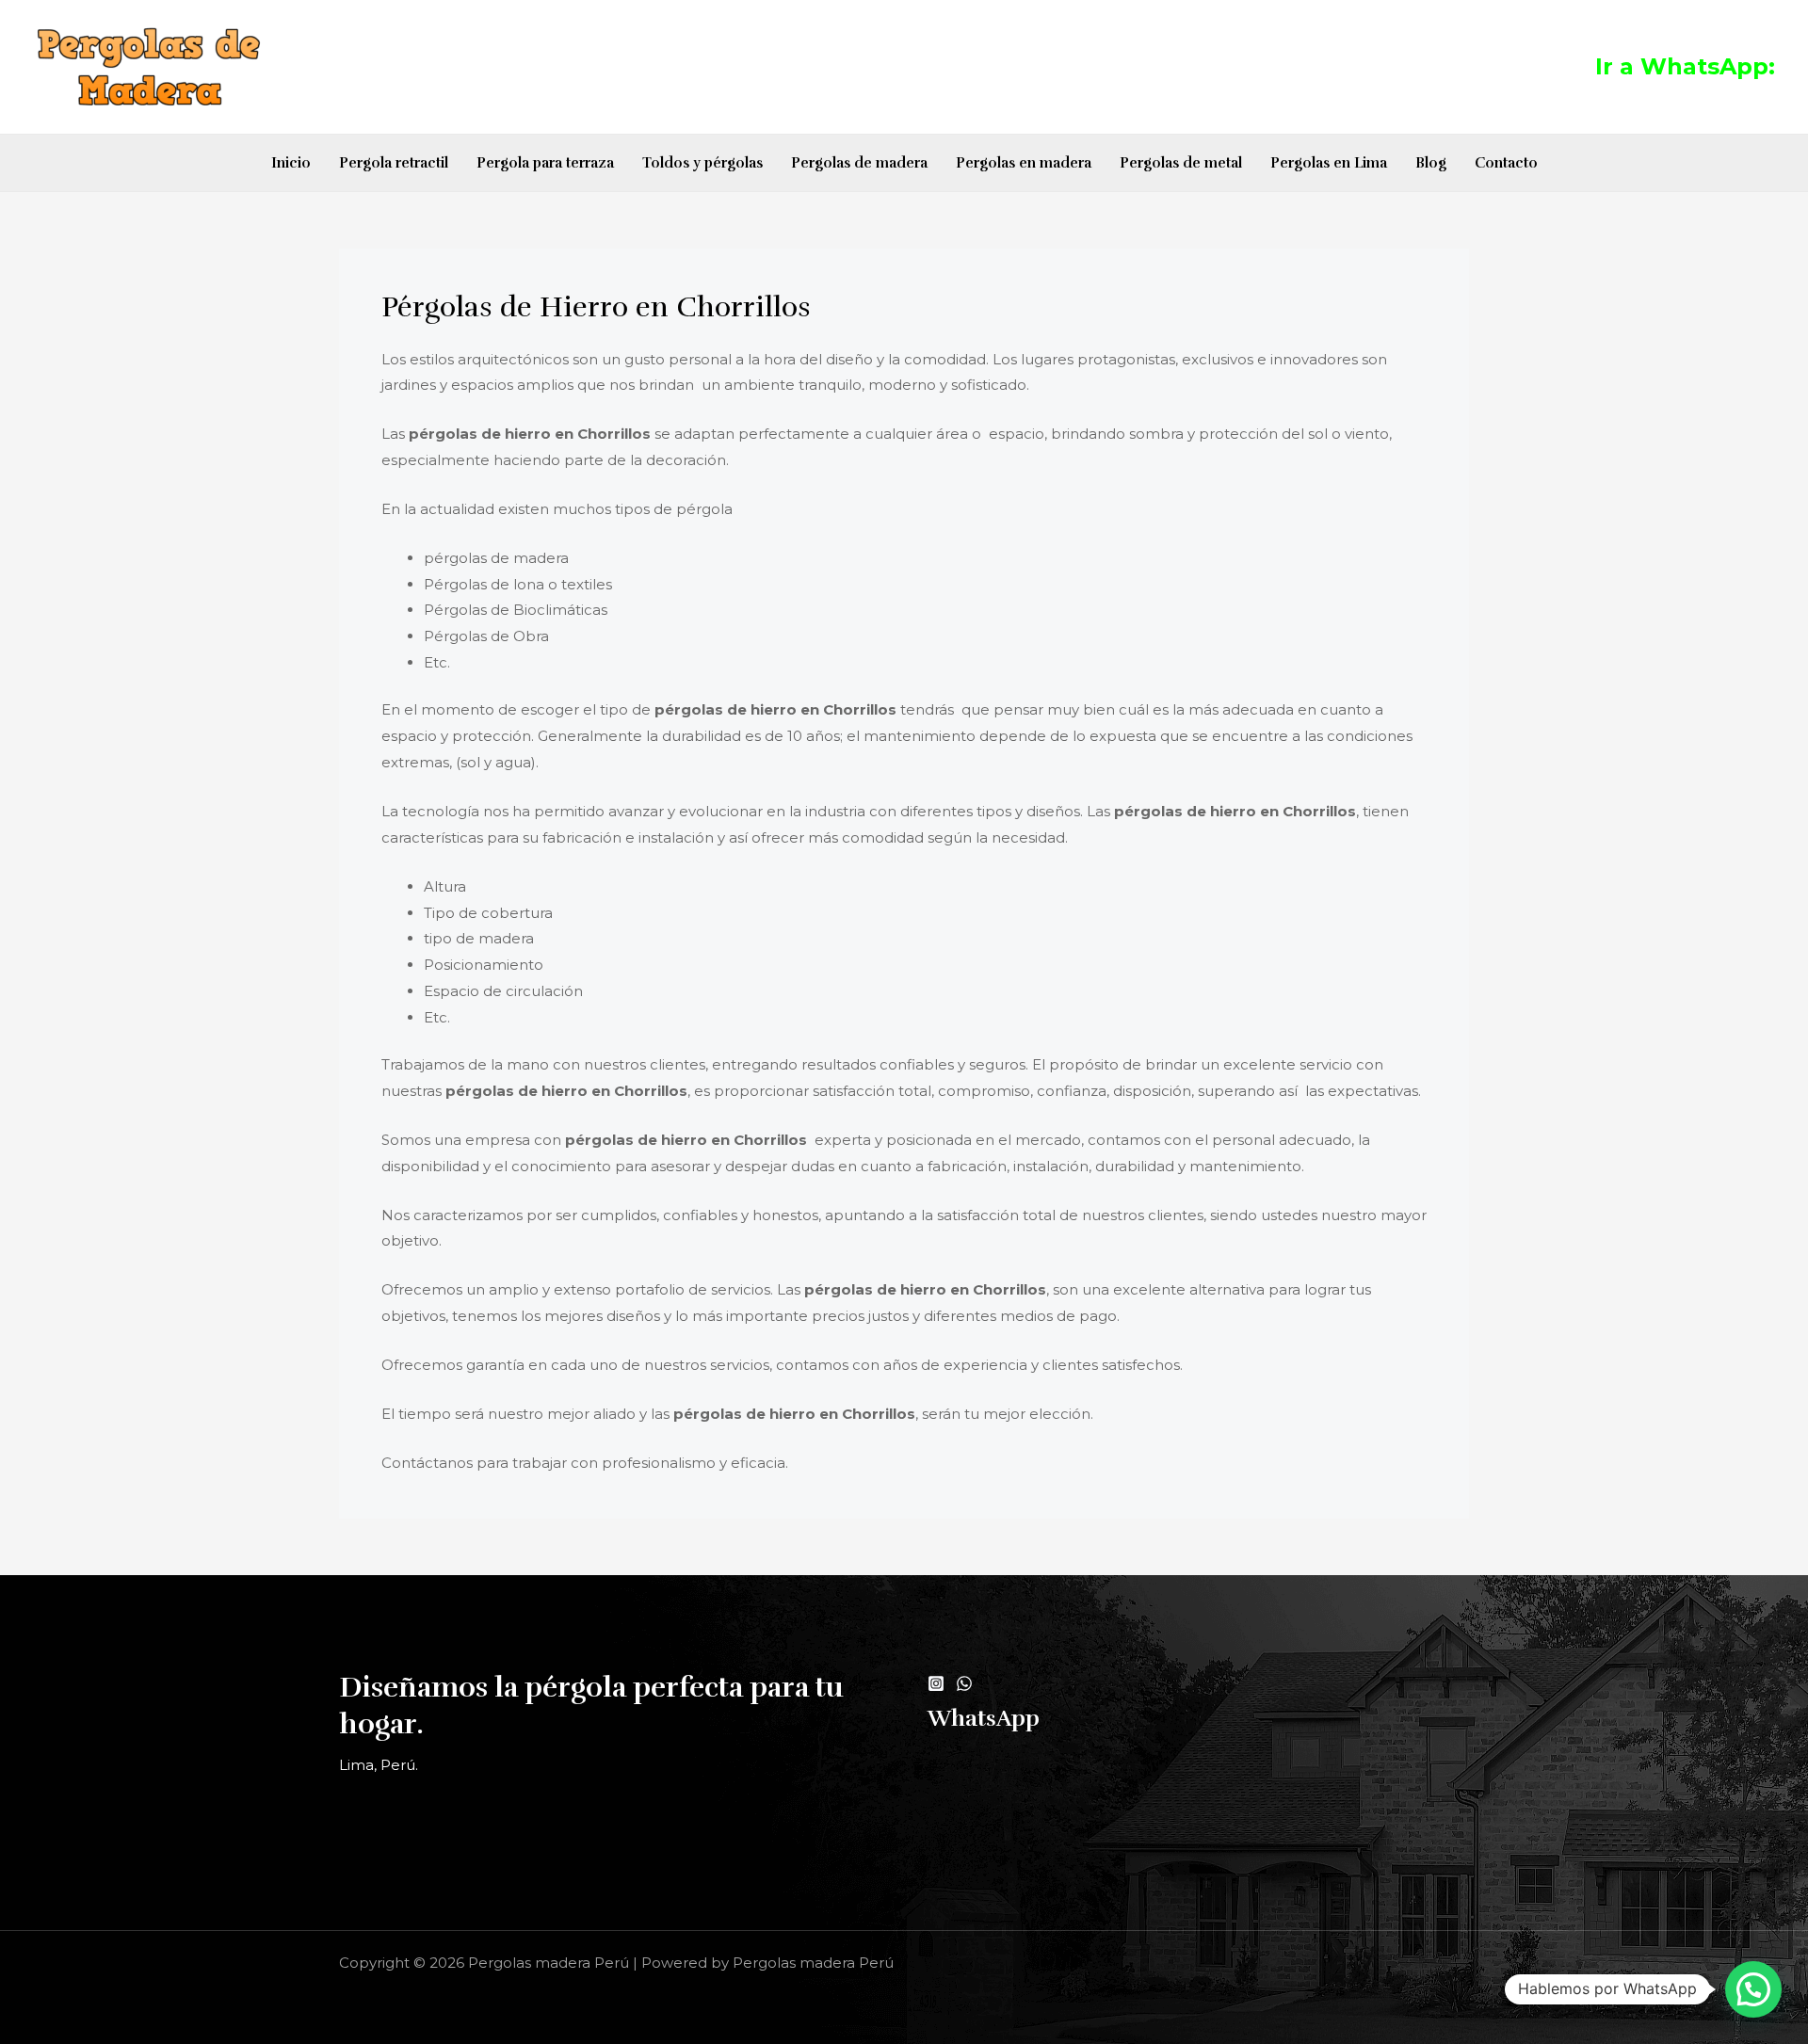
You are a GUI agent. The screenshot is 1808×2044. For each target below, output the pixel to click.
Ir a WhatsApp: (1685, 66)
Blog (1431, 163)
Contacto (1506, 163)
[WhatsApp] (964, 1683)
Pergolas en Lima (1329, 163)
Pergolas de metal (1181, 163)
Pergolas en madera (1024, 163)
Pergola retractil (394, 163)
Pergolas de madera (859, 163)
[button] (1753, 1989)
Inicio (291, 163)
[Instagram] (936, 1683)
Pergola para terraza (545, 163)
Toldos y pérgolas (702, 163)
